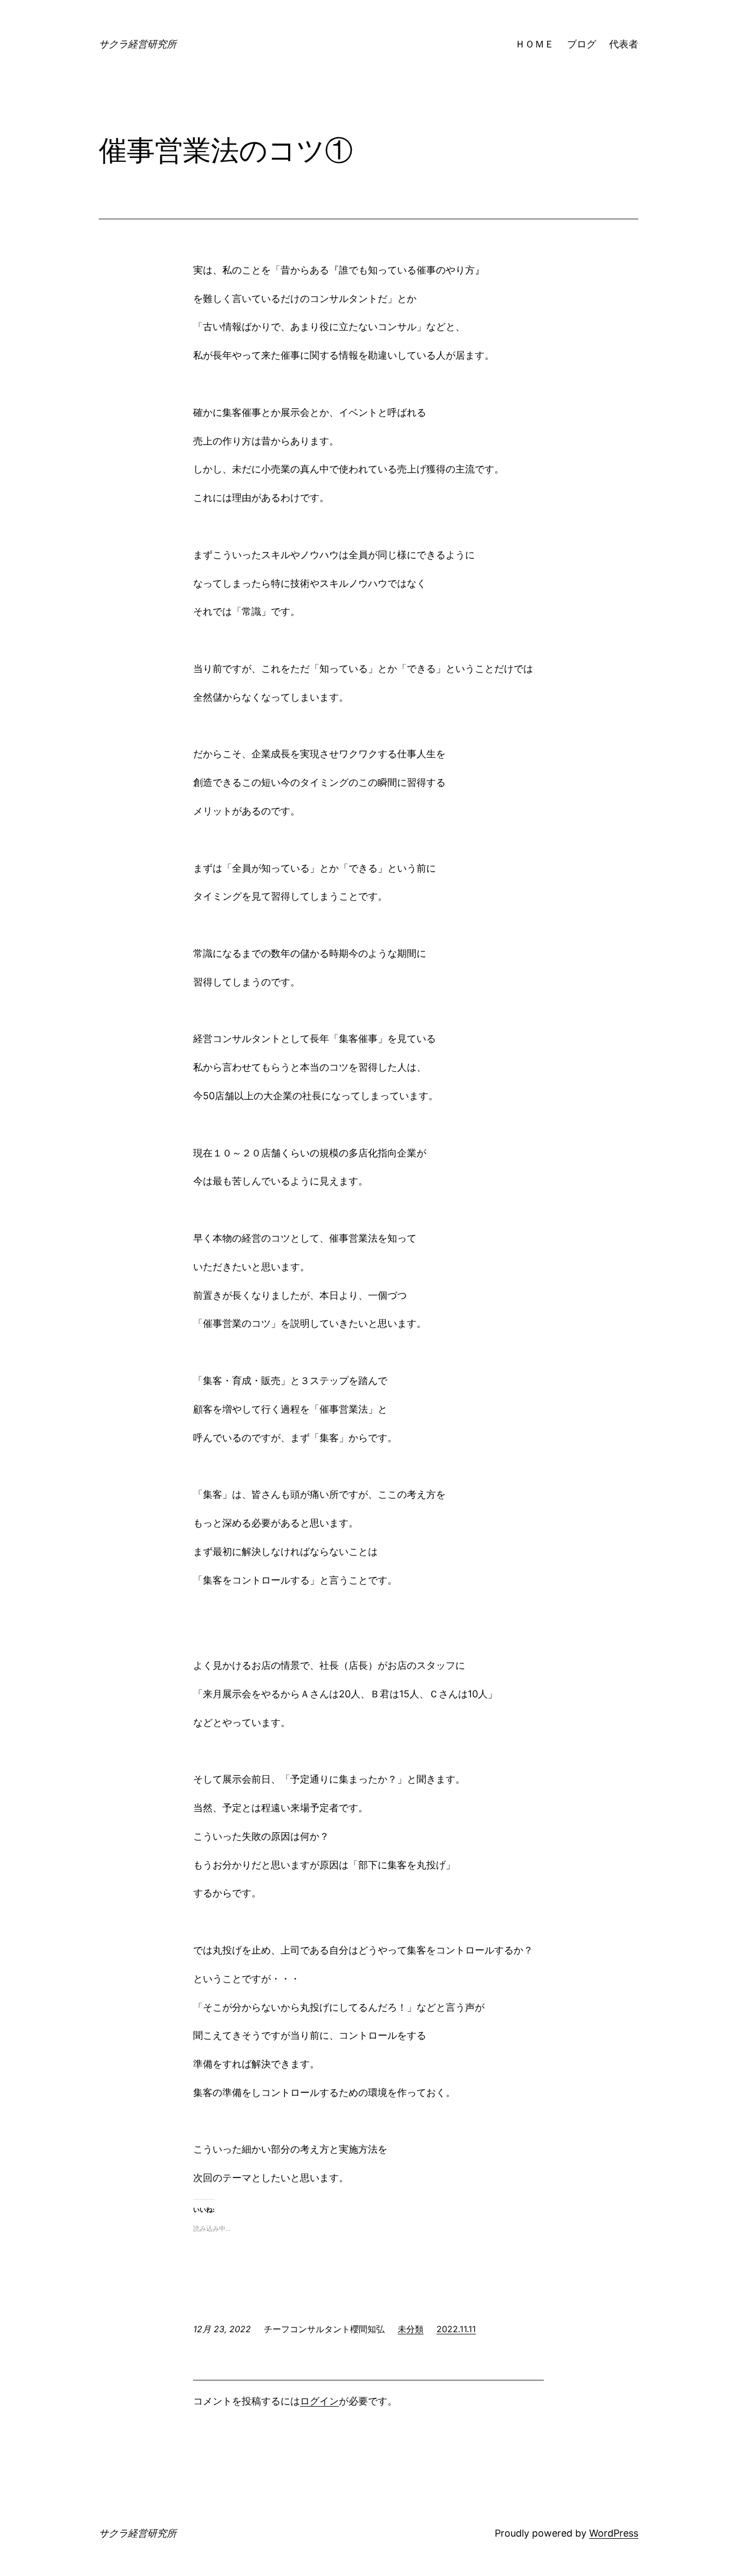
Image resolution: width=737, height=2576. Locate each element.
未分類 (411, 2329)
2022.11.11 (456, 2329)
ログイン (319, 2401)
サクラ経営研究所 (138, 44)
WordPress (614, 2533)
